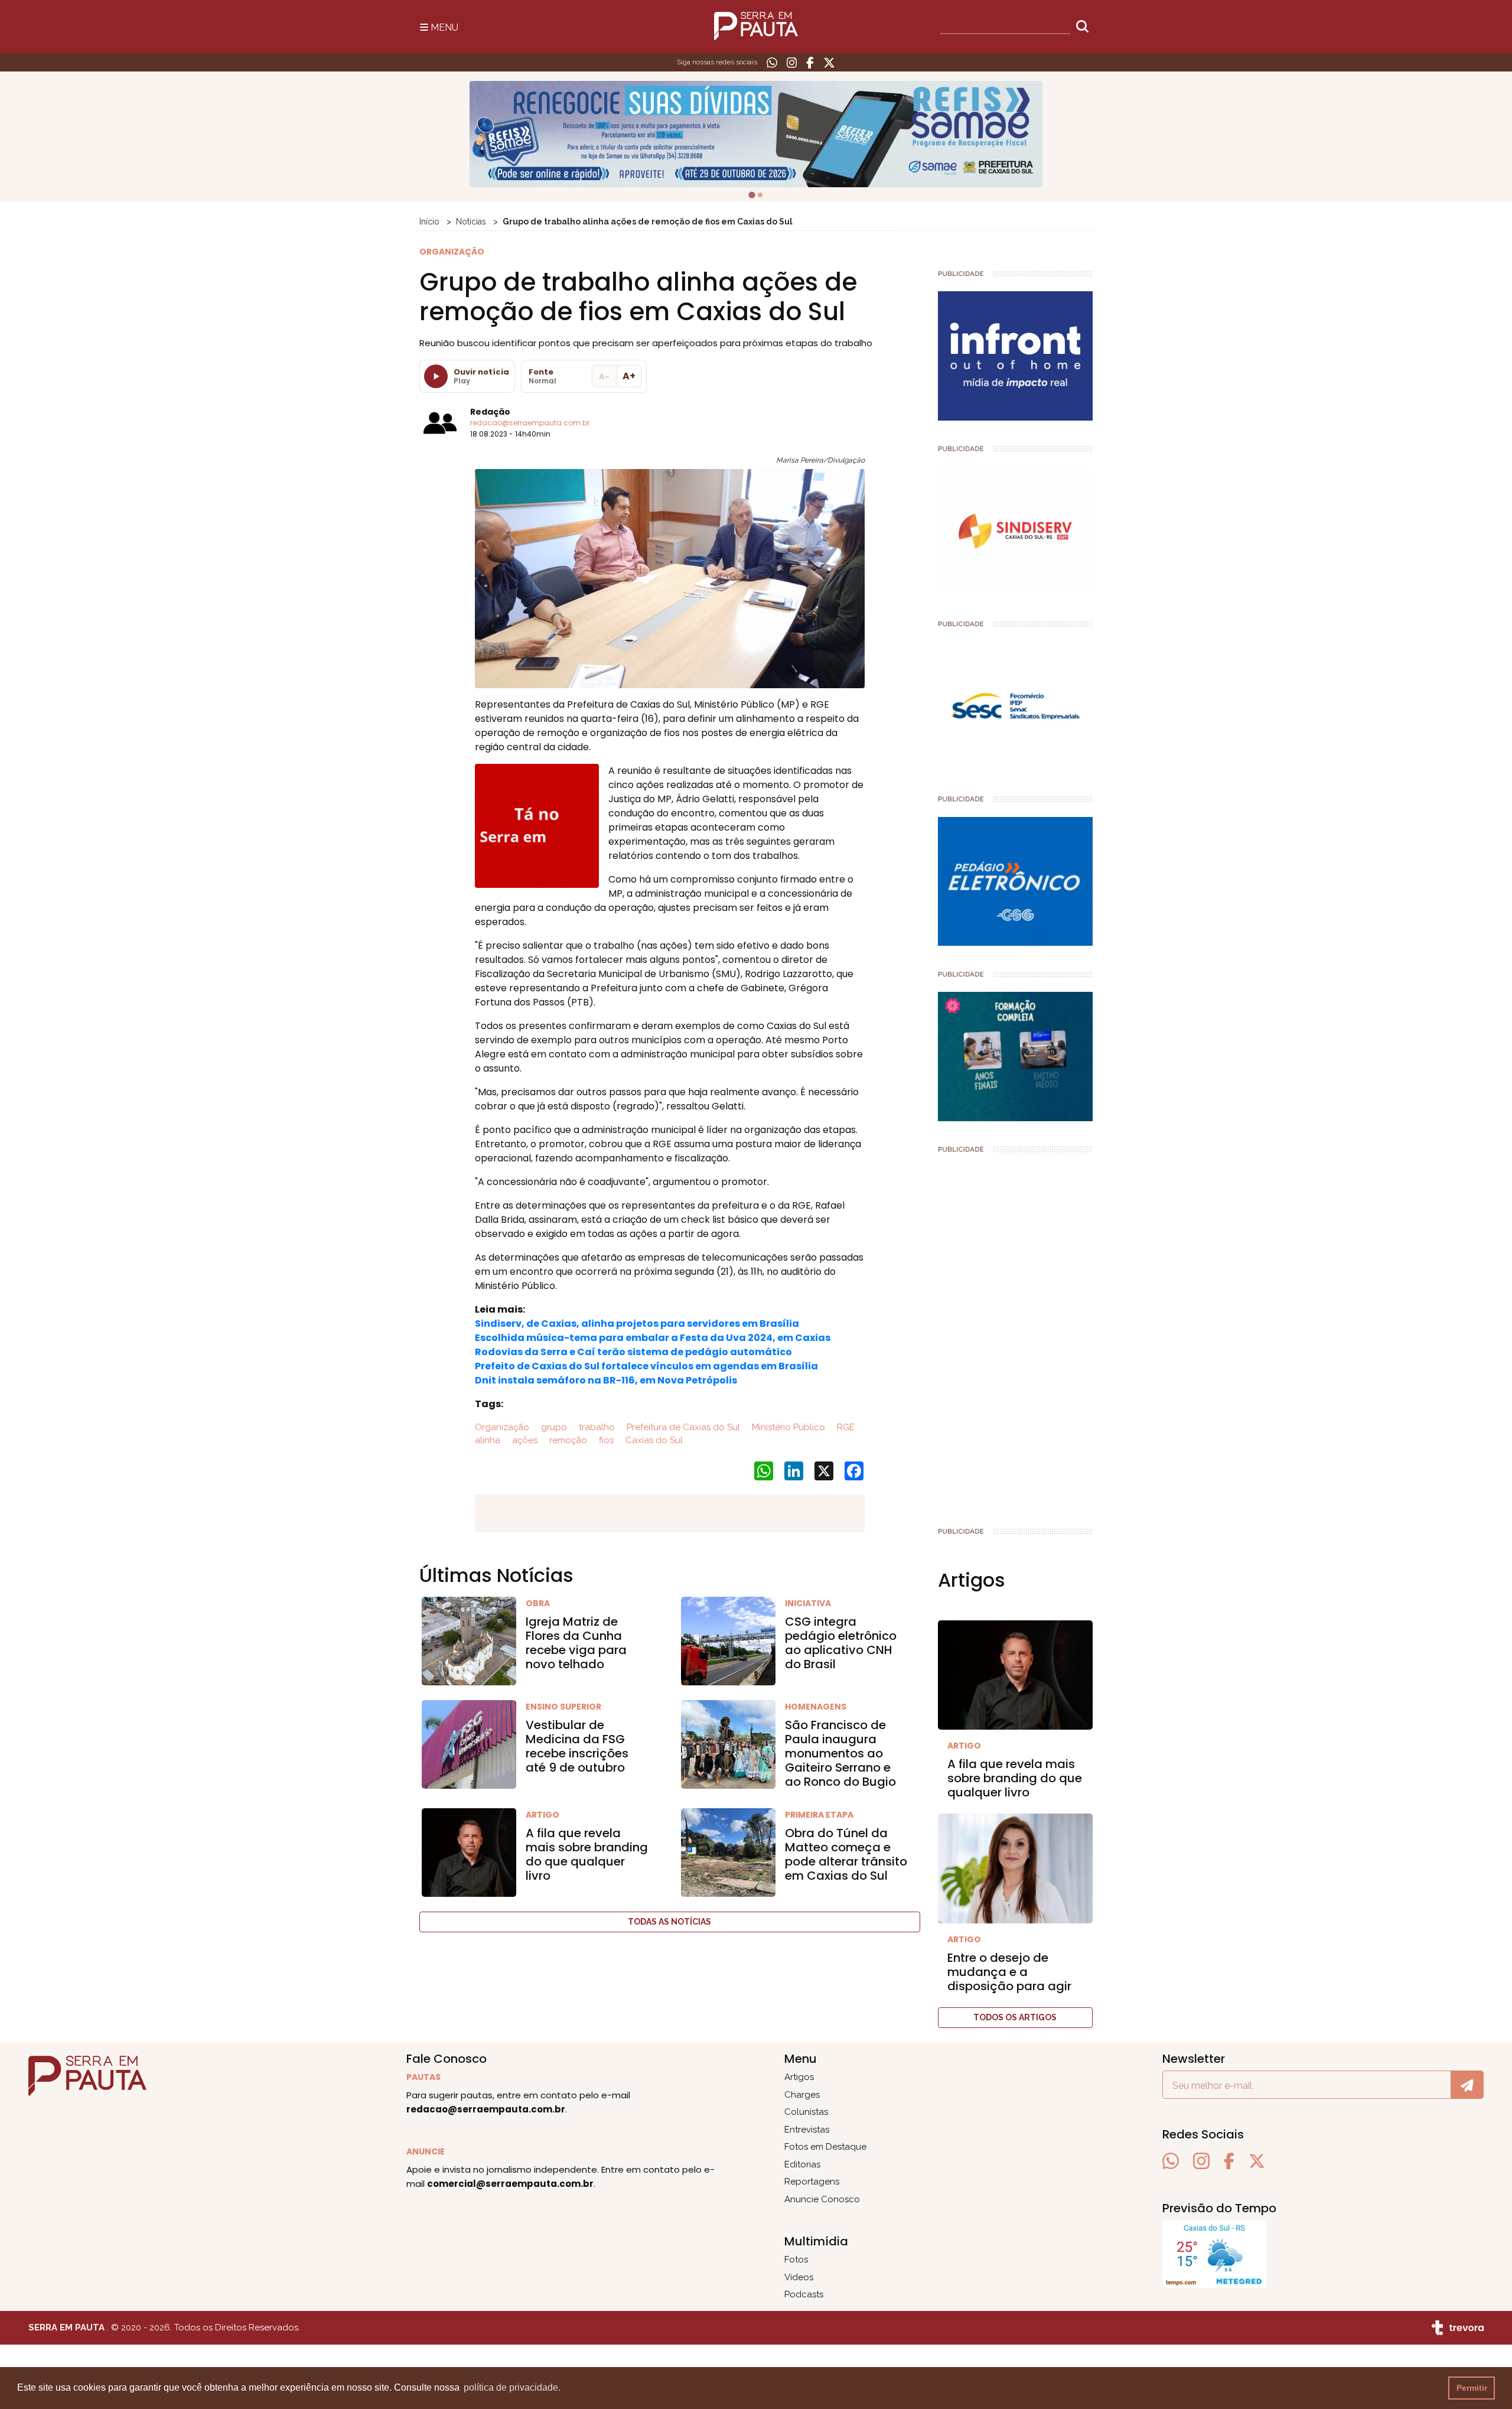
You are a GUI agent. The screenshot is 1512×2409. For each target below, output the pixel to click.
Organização (502, 1427)
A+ (629, 376)
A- (604, 377)
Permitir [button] (1472, 2388)
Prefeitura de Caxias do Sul (682, 1427)
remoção (567, 1440)
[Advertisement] (1016, 1335)
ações (524, 1440)
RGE (845, 1427)
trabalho (596, 1427)
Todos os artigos (1015, 2017)
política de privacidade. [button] (512, 2387)
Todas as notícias (669, 1922)
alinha (488, 1440)
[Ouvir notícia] (436, 376)
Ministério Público (787, 1427)
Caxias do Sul (653, 1440)
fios (605, 1440)
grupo (553, 1427)
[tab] (752, 195)
